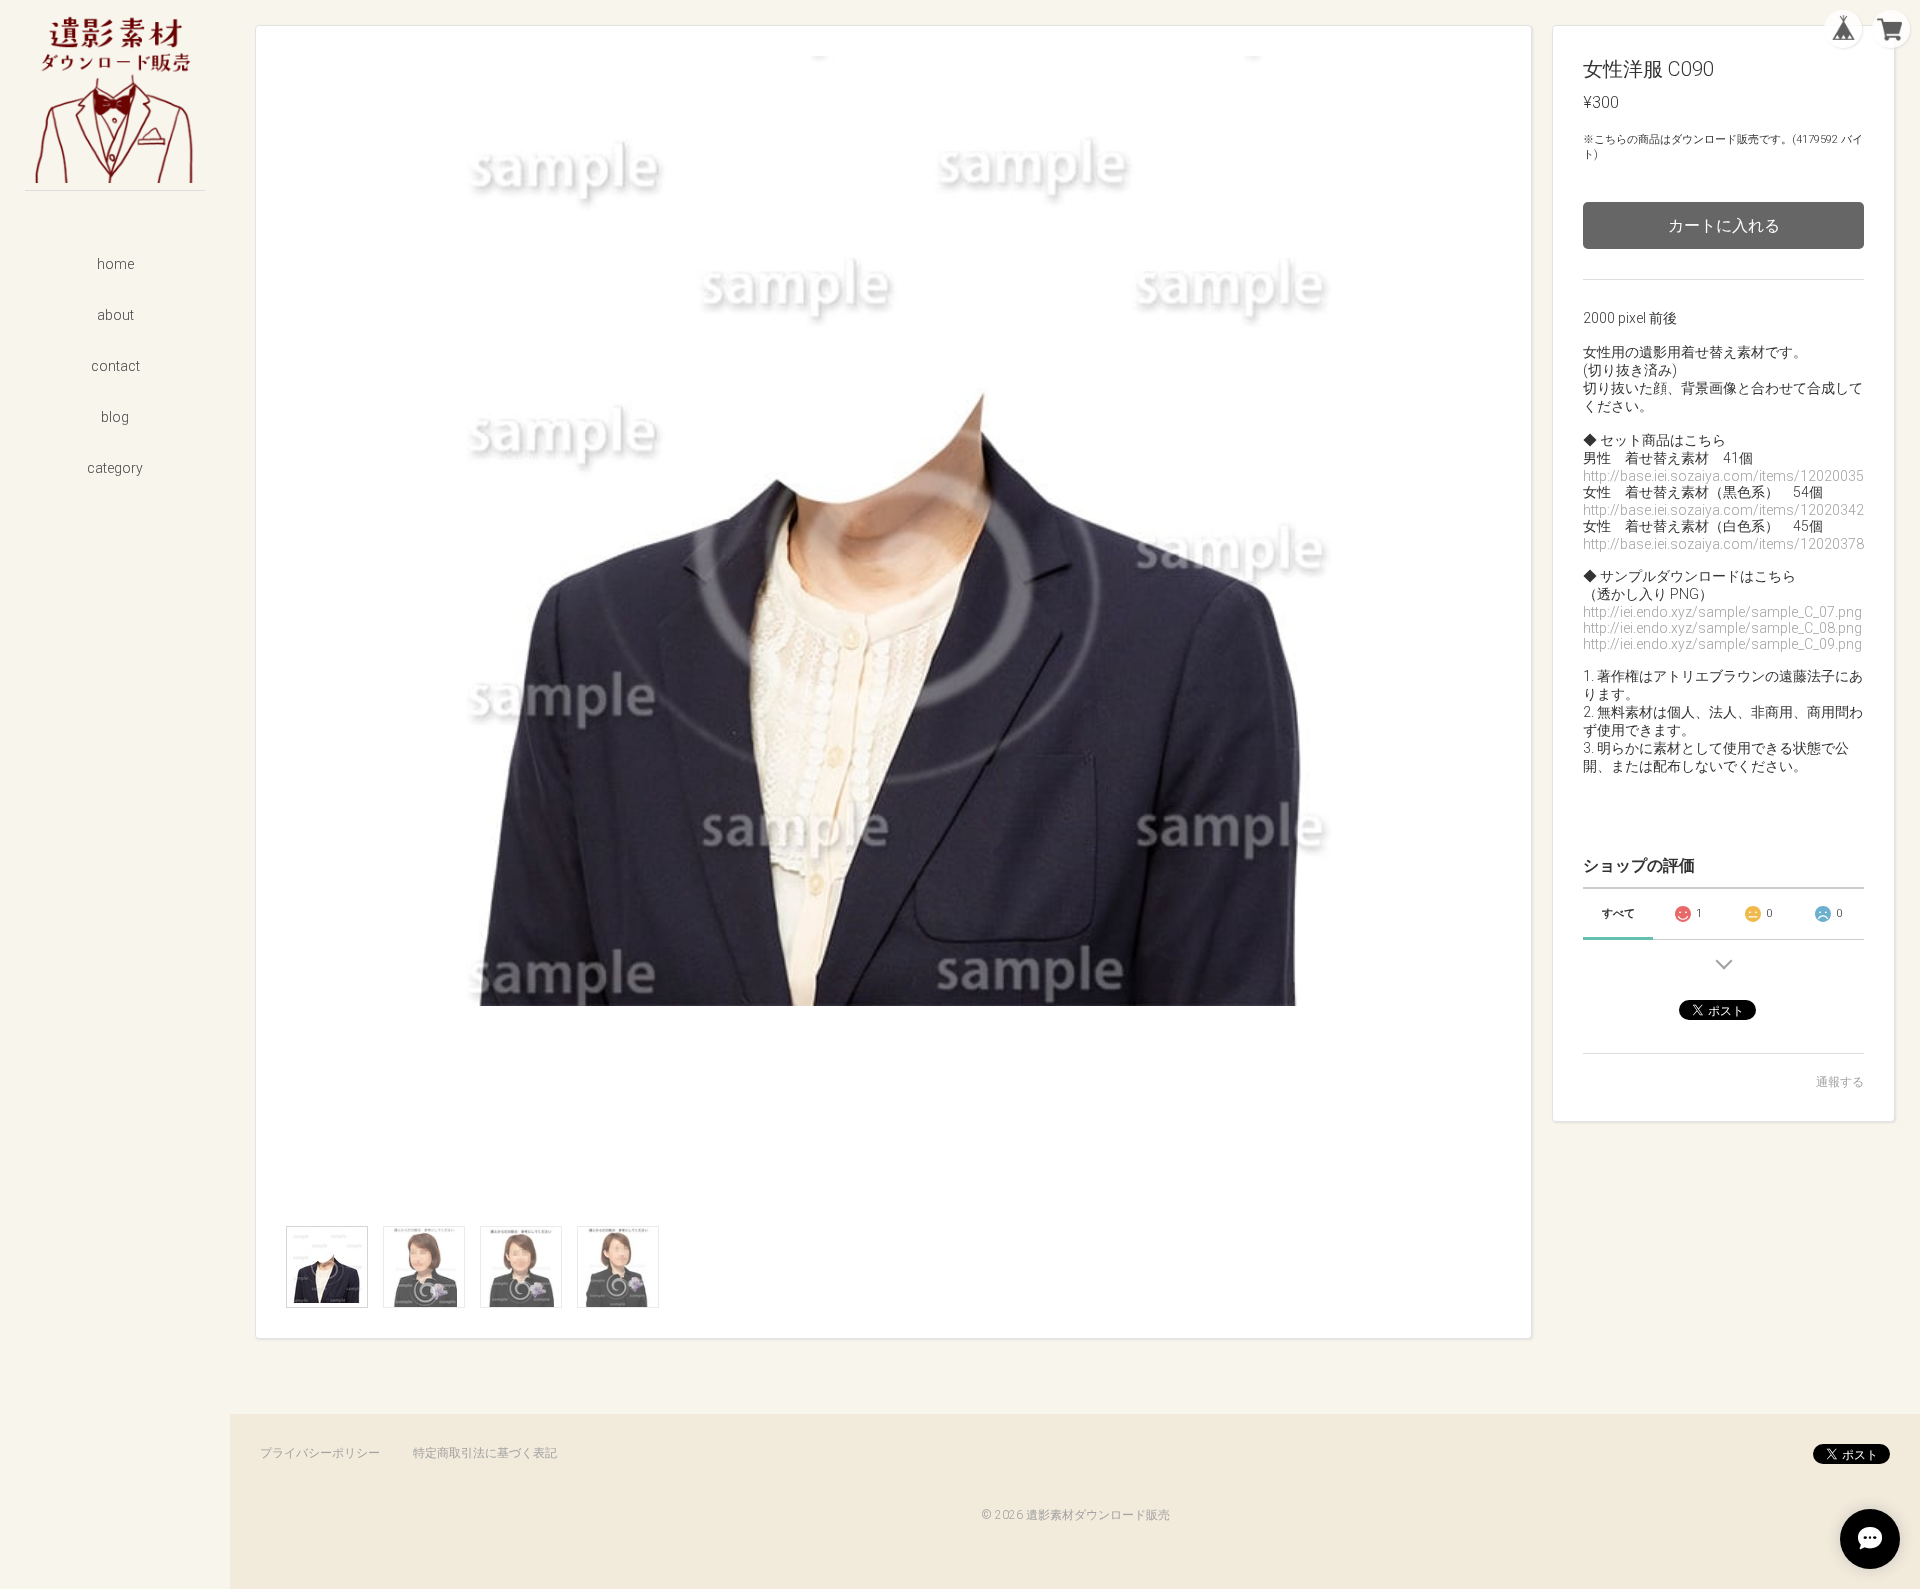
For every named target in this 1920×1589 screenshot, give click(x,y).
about (115, 315)
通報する (1840, 1082)
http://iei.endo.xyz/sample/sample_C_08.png (1722, 628)
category (115, 468)
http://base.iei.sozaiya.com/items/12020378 (1723, 544)
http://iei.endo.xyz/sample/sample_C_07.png (1722, 612)
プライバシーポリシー (320, 1453)
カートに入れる (1724, 225)
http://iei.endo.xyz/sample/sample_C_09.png (1722, 644)
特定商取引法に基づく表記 (485, 1453)
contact (115, 366)
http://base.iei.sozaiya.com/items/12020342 (1723, 510)
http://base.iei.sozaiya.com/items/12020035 (1723, 476)
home (115, 264)
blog (115, 417)
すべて (1618, 913)
